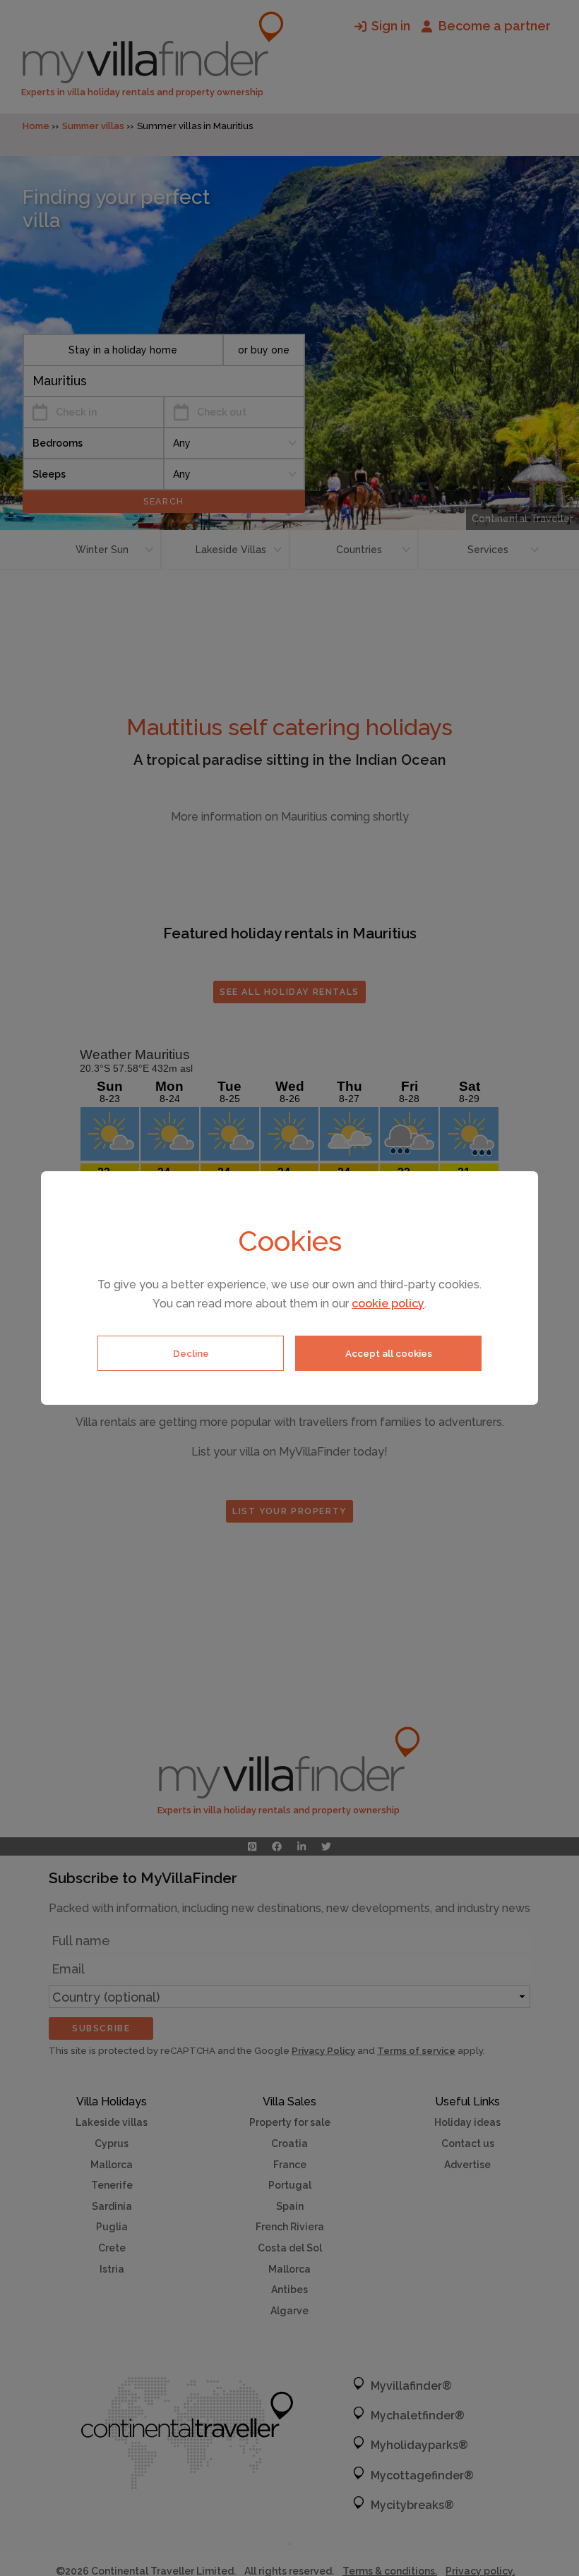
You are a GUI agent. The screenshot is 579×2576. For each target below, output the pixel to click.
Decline (191, 1353)
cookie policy (388, 1304)
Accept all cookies (389, 1353)
